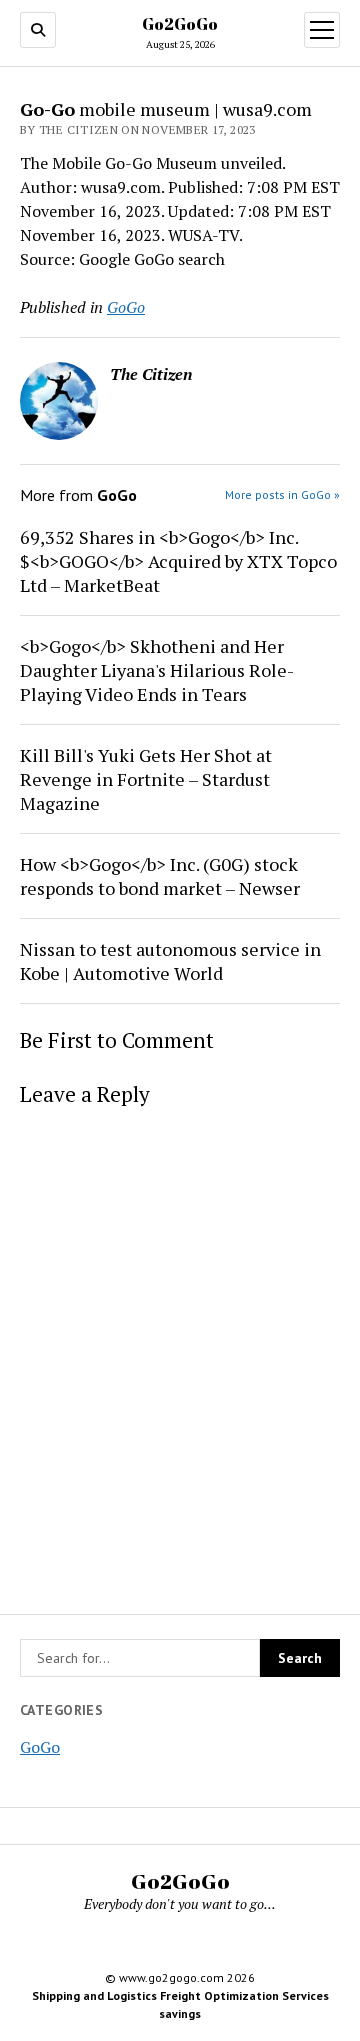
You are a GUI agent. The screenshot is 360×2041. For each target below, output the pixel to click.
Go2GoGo (180, 24)
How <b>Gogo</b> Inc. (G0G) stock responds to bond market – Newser (160, 876)
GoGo (40, 1747)
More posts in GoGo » (282, 494)
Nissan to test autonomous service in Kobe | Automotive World (170, 961)
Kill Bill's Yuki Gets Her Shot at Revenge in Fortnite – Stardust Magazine (146, 779)
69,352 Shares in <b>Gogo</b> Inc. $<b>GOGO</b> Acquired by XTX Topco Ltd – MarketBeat (178, 561)
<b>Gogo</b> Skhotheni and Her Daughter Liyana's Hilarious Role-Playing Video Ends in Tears (157, 670)
